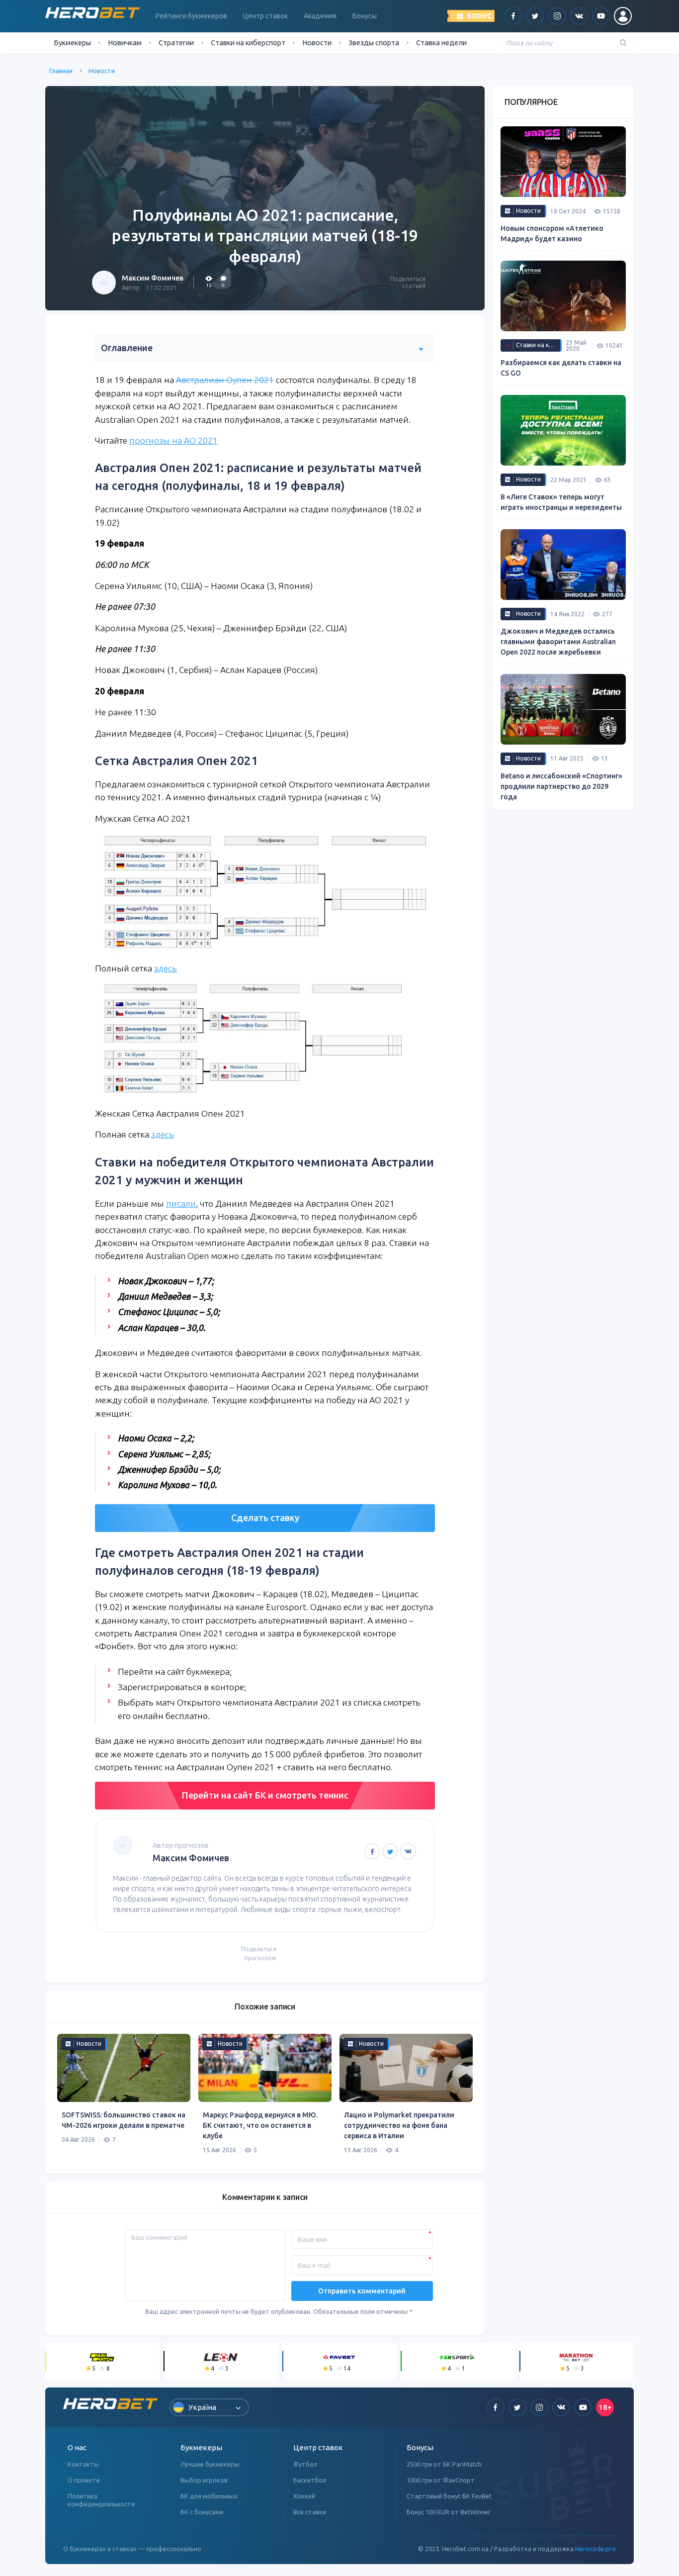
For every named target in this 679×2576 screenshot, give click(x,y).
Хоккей (304, 2496)
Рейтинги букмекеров (191, 16)
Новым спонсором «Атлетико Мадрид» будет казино (552, 234)
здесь (166, 968)
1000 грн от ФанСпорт (441, 2480)
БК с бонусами (202, 2512)
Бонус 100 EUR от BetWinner (449, 2512)
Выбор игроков (204, 2480)
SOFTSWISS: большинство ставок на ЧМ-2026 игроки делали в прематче (124, 2120)
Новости (317, 43)
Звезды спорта (374, 43)
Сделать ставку (265, 1518)
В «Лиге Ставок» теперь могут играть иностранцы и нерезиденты (561, 502)
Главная (61, 71)
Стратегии (176, 43)
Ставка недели (441, 43)
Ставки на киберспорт (248, 43)
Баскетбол (310, 2480)
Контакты (83, 2464)
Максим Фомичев (153, 278)
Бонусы (365, 16)
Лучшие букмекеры (210, 2464)
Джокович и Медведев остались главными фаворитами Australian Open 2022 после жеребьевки (558, 642)
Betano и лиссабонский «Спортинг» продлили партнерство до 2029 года (561, 786)
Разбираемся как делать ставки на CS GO (561, 368)
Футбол (305, 2464)
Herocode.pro (595, 2549)
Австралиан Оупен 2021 (225, 380)
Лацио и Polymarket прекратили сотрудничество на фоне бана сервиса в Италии (399, 2125)
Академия (320, 16)
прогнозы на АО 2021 (173, 440)
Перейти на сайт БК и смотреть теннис (265, 1795)
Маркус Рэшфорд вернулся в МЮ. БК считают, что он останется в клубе (260, 2125)
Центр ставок (265, 16)
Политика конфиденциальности (101, 2500)
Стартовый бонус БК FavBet (449, 2496)
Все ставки (310, 2512)
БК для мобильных (209, 2496)
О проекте (84, 2480)
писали (181, 1203)
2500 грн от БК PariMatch (444, 2464)
